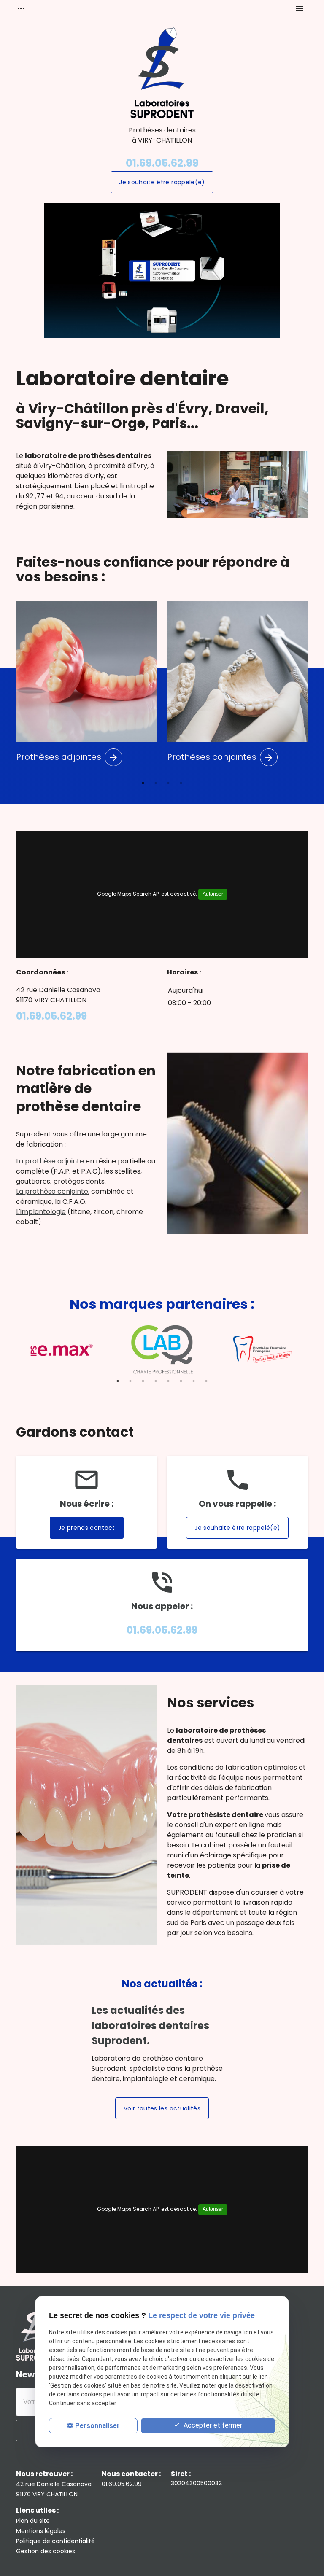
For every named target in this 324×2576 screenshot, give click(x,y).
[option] (162, 271)
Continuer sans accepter (83, 2403)
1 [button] (143, 783)
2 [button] (156, 783)
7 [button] (194, 1381)
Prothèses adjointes (67, 757)
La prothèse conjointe (52, 1191)
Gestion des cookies (46, 2551)
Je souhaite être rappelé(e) (162, 182)
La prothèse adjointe (50, 1161)
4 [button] (181, 783)
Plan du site (33, 2521)
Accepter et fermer (212, 2425)
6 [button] (181, 1381)
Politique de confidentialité (55, 2541)
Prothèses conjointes (220, 757)
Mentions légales (41, 2531)
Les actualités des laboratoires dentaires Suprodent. (150, 2026)
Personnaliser (97, 2426)
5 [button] (168, 1381)
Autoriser (213, 894)
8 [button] (206, 1381)
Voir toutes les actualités (162, 2108)
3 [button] (168, 783)
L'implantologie (41, 1212)
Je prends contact (87, 1528)
